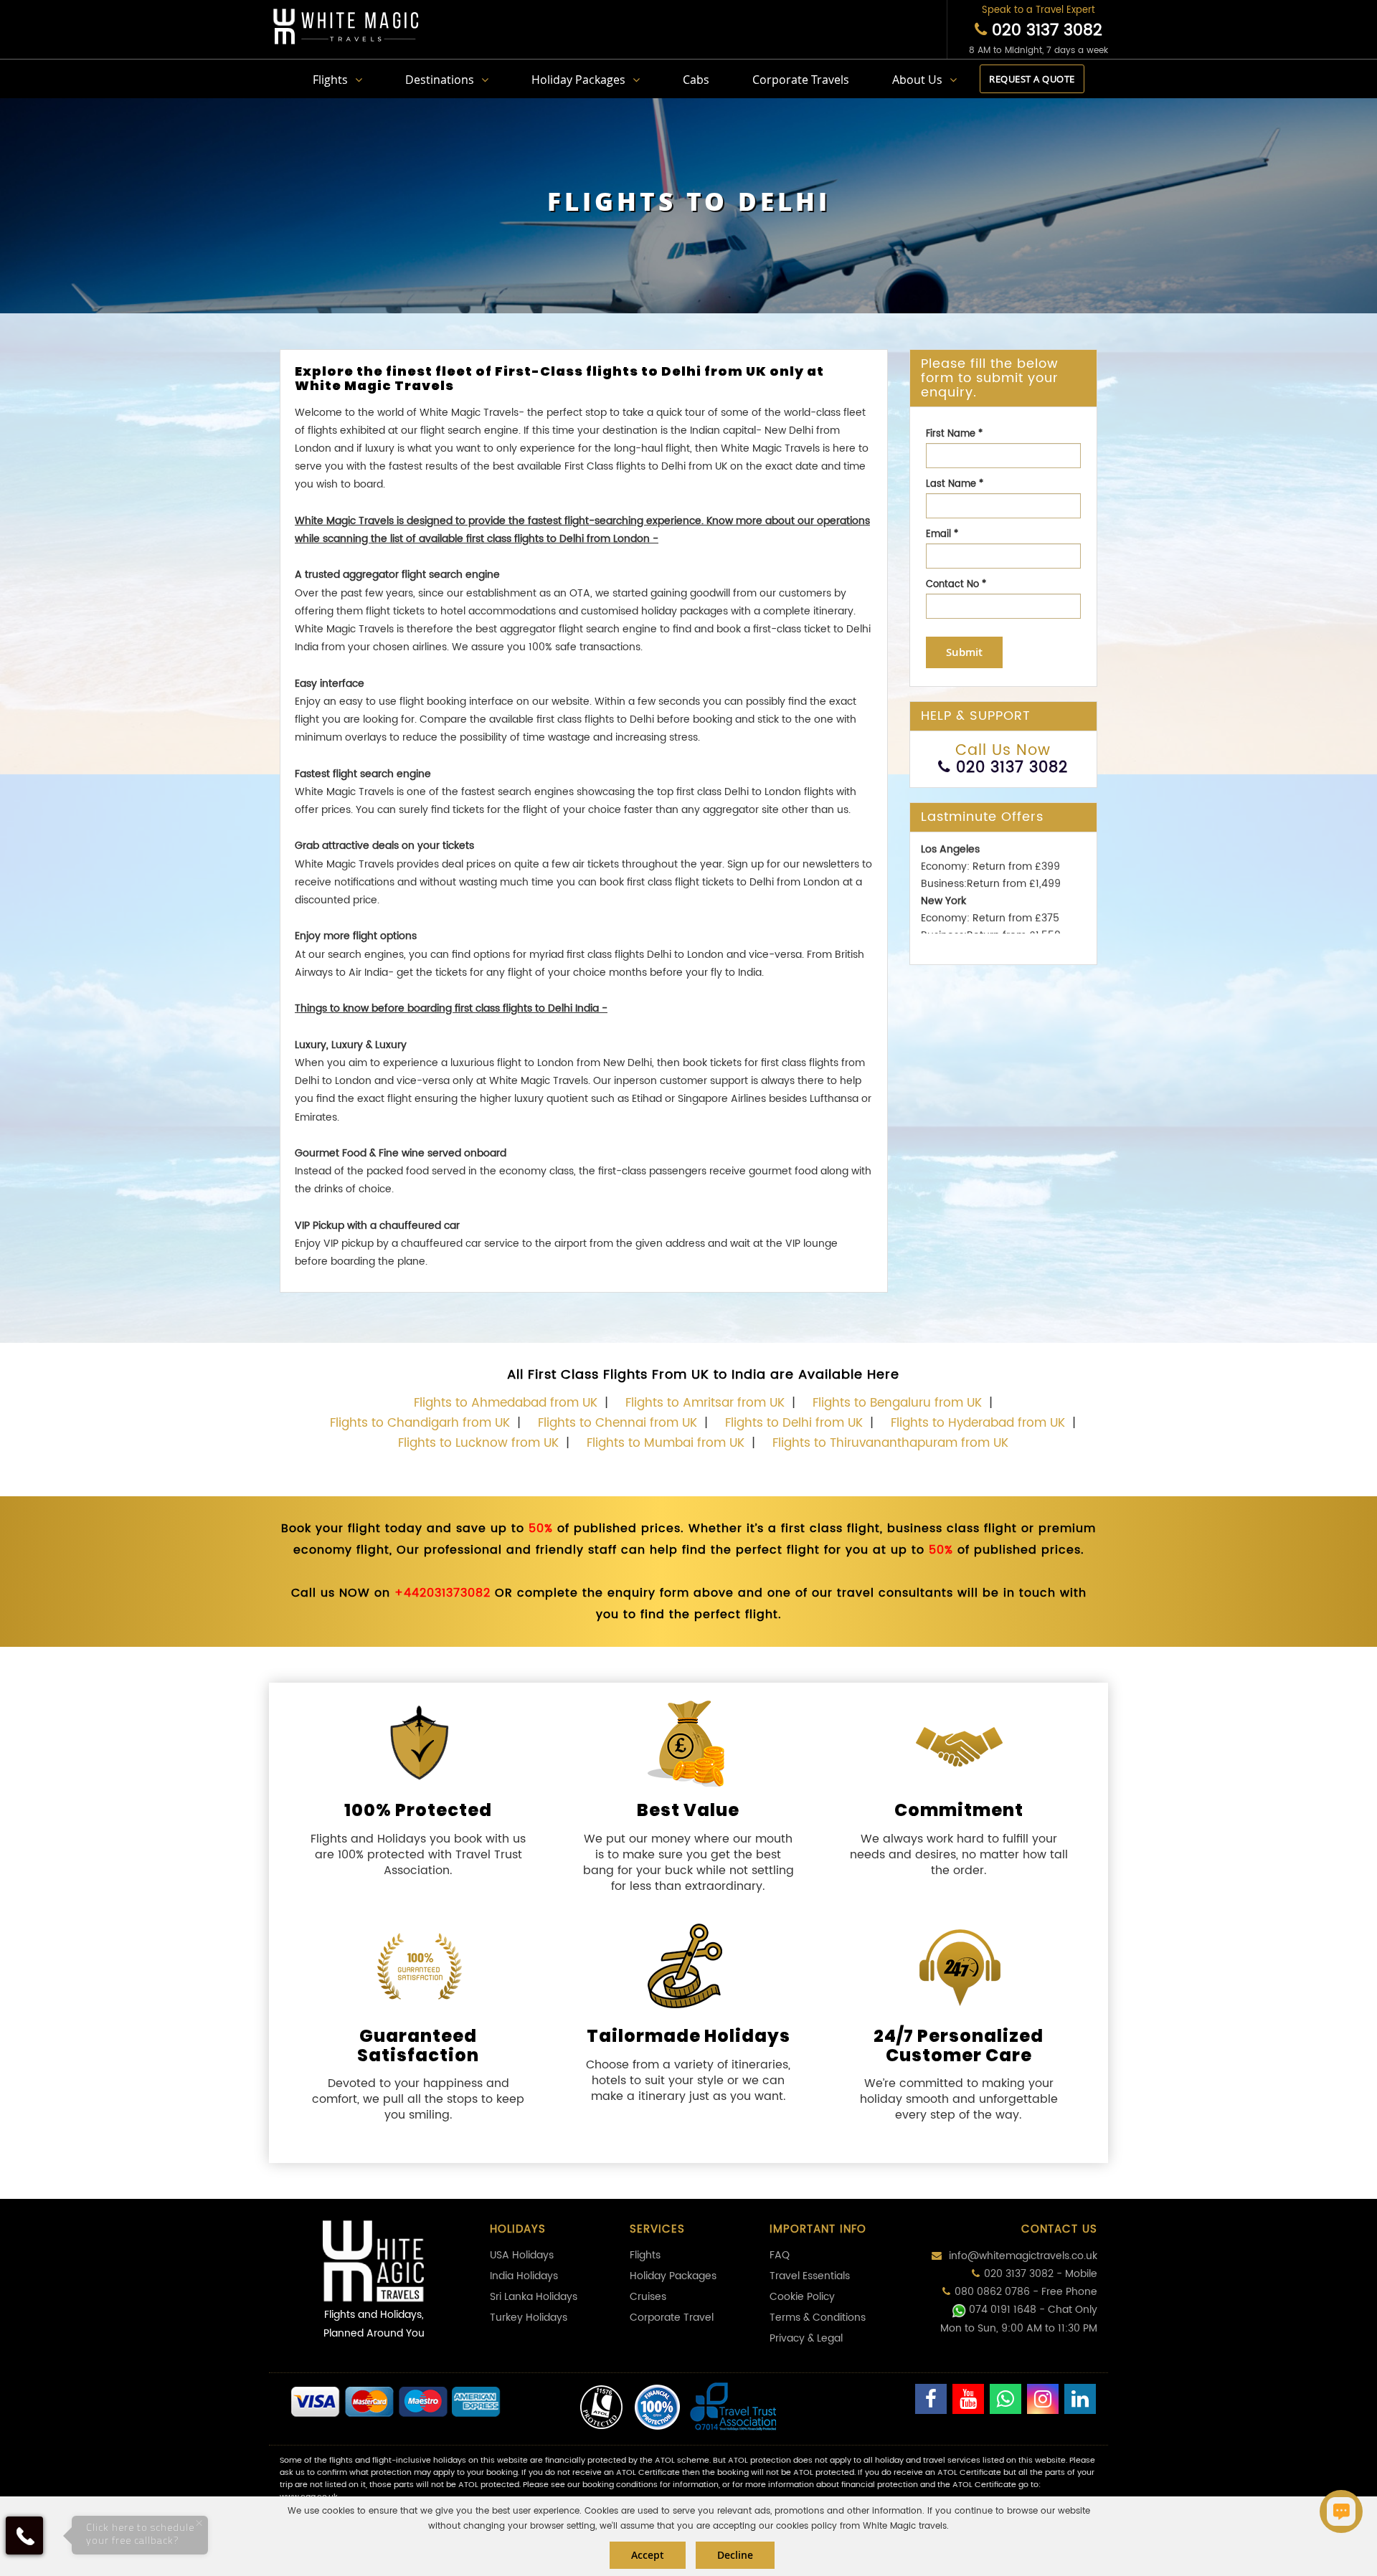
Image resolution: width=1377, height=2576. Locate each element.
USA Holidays (522, 2255)
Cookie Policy (802, 2297)
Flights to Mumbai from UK (666, 1443)
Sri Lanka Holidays (534, 2297)
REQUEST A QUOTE (1032, 79)
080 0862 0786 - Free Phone (1026, 2292)
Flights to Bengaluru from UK (897, 1403)
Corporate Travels (801, 80)
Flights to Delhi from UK (794, 1423)
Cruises (648, 2297)
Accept (648, 2555)
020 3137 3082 (1045, 30)
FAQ (780, 2255)
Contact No (956, 585)
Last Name (955, 484)
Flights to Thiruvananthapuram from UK (890, 1443)
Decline (735, 2555)
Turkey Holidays (529, 2318)
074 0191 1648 (1003, 2310)
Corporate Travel (672, 2318)
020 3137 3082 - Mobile (1041, 2274)
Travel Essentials (810, 2276)
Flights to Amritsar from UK (705, 1403)
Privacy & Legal (806, 2338)
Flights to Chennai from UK (617, 1423)
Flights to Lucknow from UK (478, 1443)
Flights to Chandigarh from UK (420, 1423)
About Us (917, 80)
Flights (330, 80)
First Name (954, 434)
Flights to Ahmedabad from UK (506, 1403)
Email (942, 534)
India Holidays (524, 2276)
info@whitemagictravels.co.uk (1022, 2256)
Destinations (440, 80)
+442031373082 (443, 1593)
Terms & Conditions (818, 2318)
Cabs (696, 80)
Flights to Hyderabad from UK (978, 1423)
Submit (964, 652)
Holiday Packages (578, 80)
